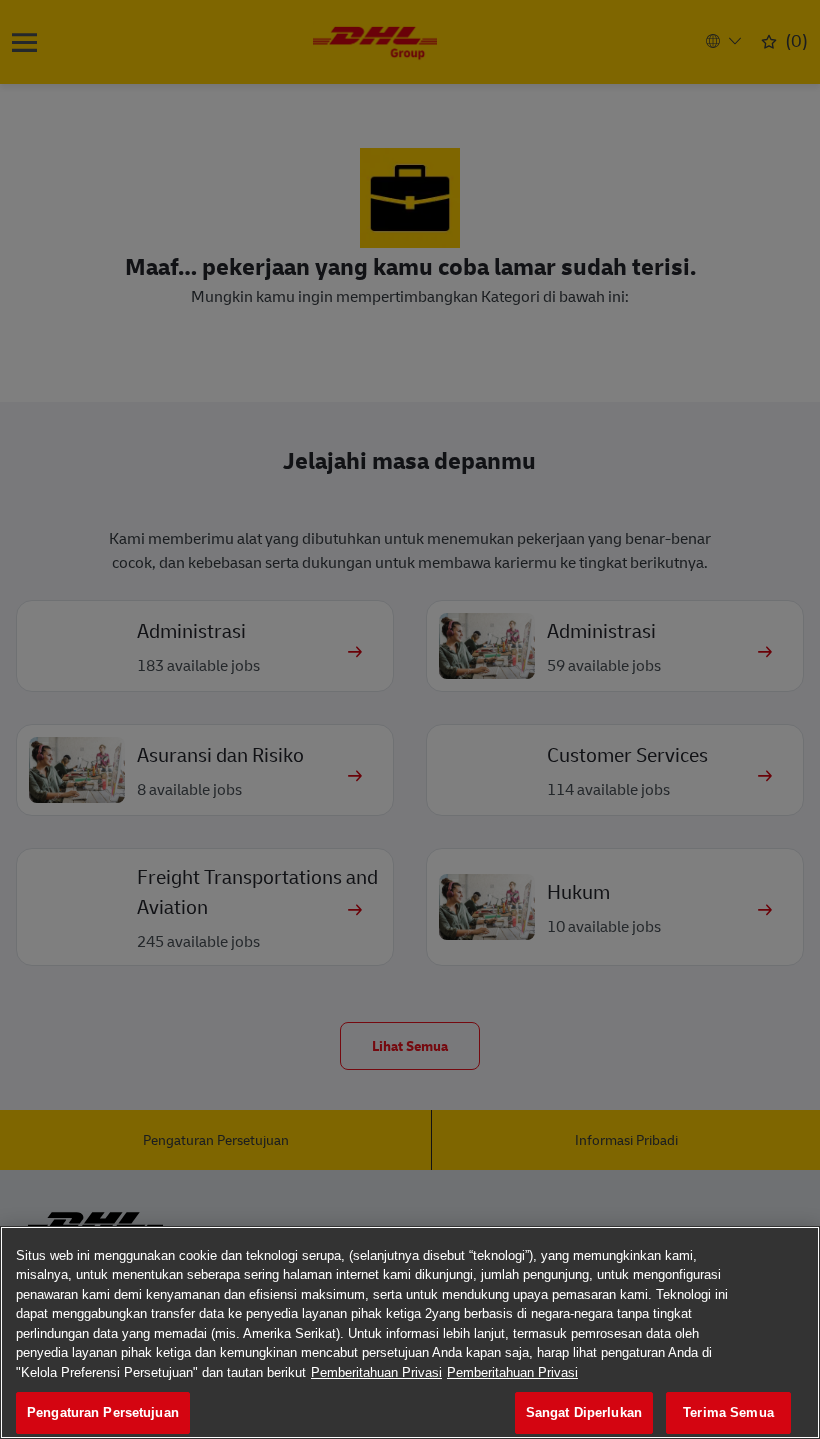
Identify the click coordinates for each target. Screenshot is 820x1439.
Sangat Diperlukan (584, 1412)
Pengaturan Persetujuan (103, 1412)
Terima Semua (728, 1412)
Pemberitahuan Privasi (376, 1372)
